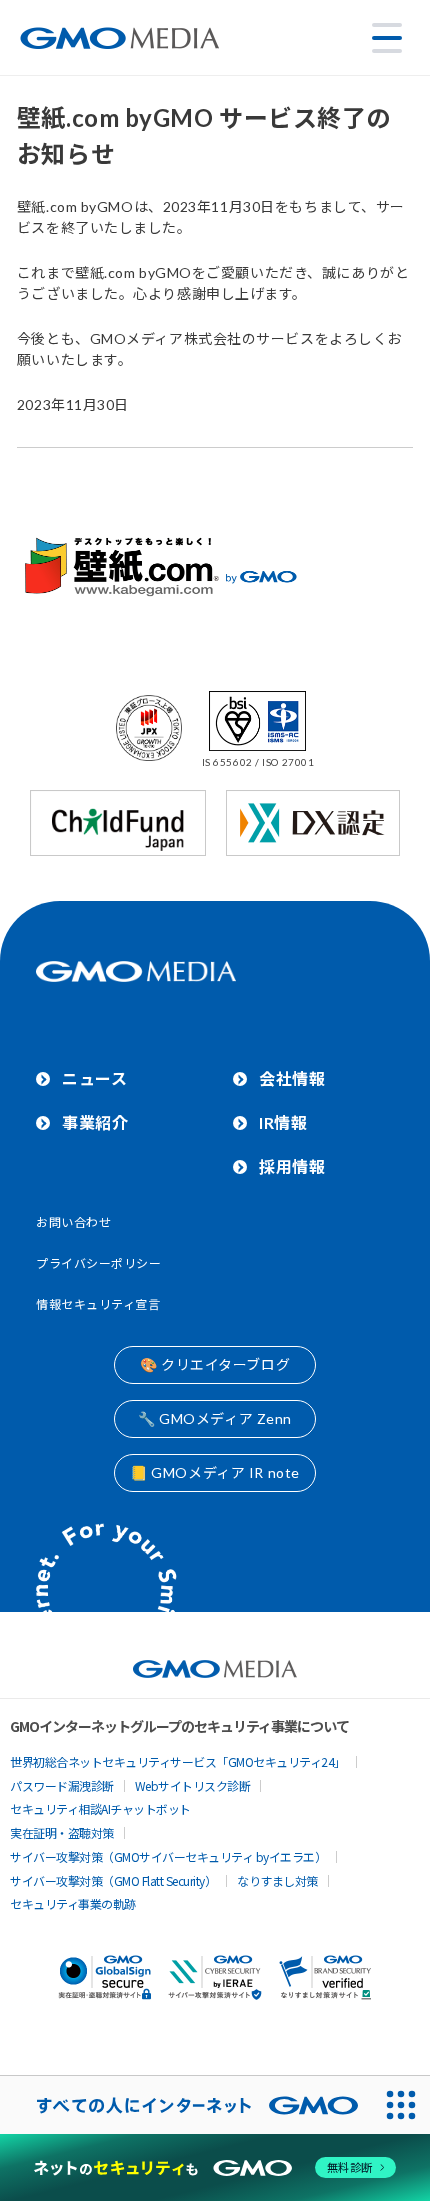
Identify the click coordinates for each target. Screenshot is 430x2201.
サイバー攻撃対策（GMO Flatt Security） (113, 1880)
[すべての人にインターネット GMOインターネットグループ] (186, 2105)
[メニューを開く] (387, 38)
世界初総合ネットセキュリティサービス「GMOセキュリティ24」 (178, 1761)
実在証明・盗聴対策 (62, 1832)
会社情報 (292, 1078)
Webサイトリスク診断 (193, 1785)
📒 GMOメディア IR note (215, 1472)
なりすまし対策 (277, 1880)
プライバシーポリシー (99, 1263)
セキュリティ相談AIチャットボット (100, 1808)
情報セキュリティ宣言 (98, 1304)
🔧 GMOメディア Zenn (215, 1418)
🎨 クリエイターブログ (215, 1364)
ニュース (94, 1078)
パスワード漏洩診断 (62, 1785)
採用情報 (292, 1166)
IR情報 (283, 1122)
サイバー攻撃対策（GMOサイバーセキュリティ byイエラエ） (168, 1856)
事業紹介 (95, 1122)
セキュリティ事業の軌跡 (73, 1903)
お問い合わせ (73, 1222)
